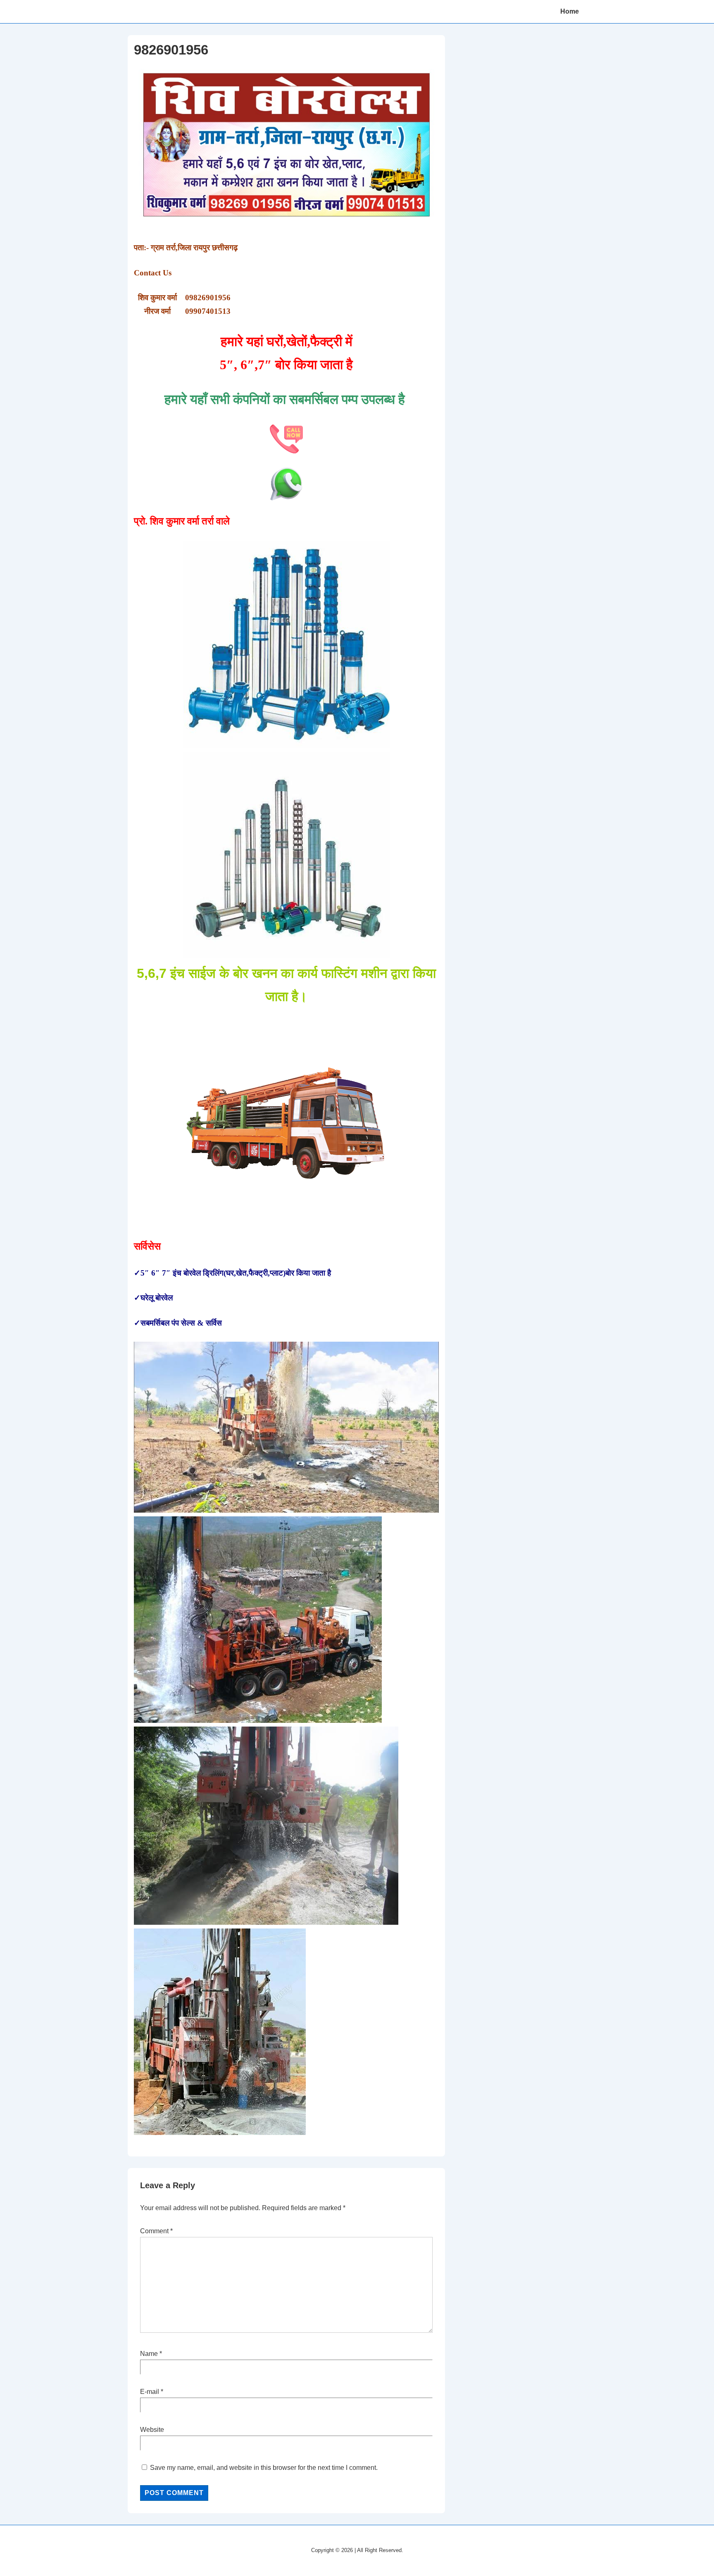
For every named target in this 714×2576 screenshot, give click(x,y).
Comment (156, 2231)
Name (149, 2354)
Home (570, 11)
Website (152, 2430)
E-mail (150, 2392)
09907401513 (208, 311)
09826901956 (208, 298)
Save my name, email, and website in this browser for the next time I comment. (264, 2468)
